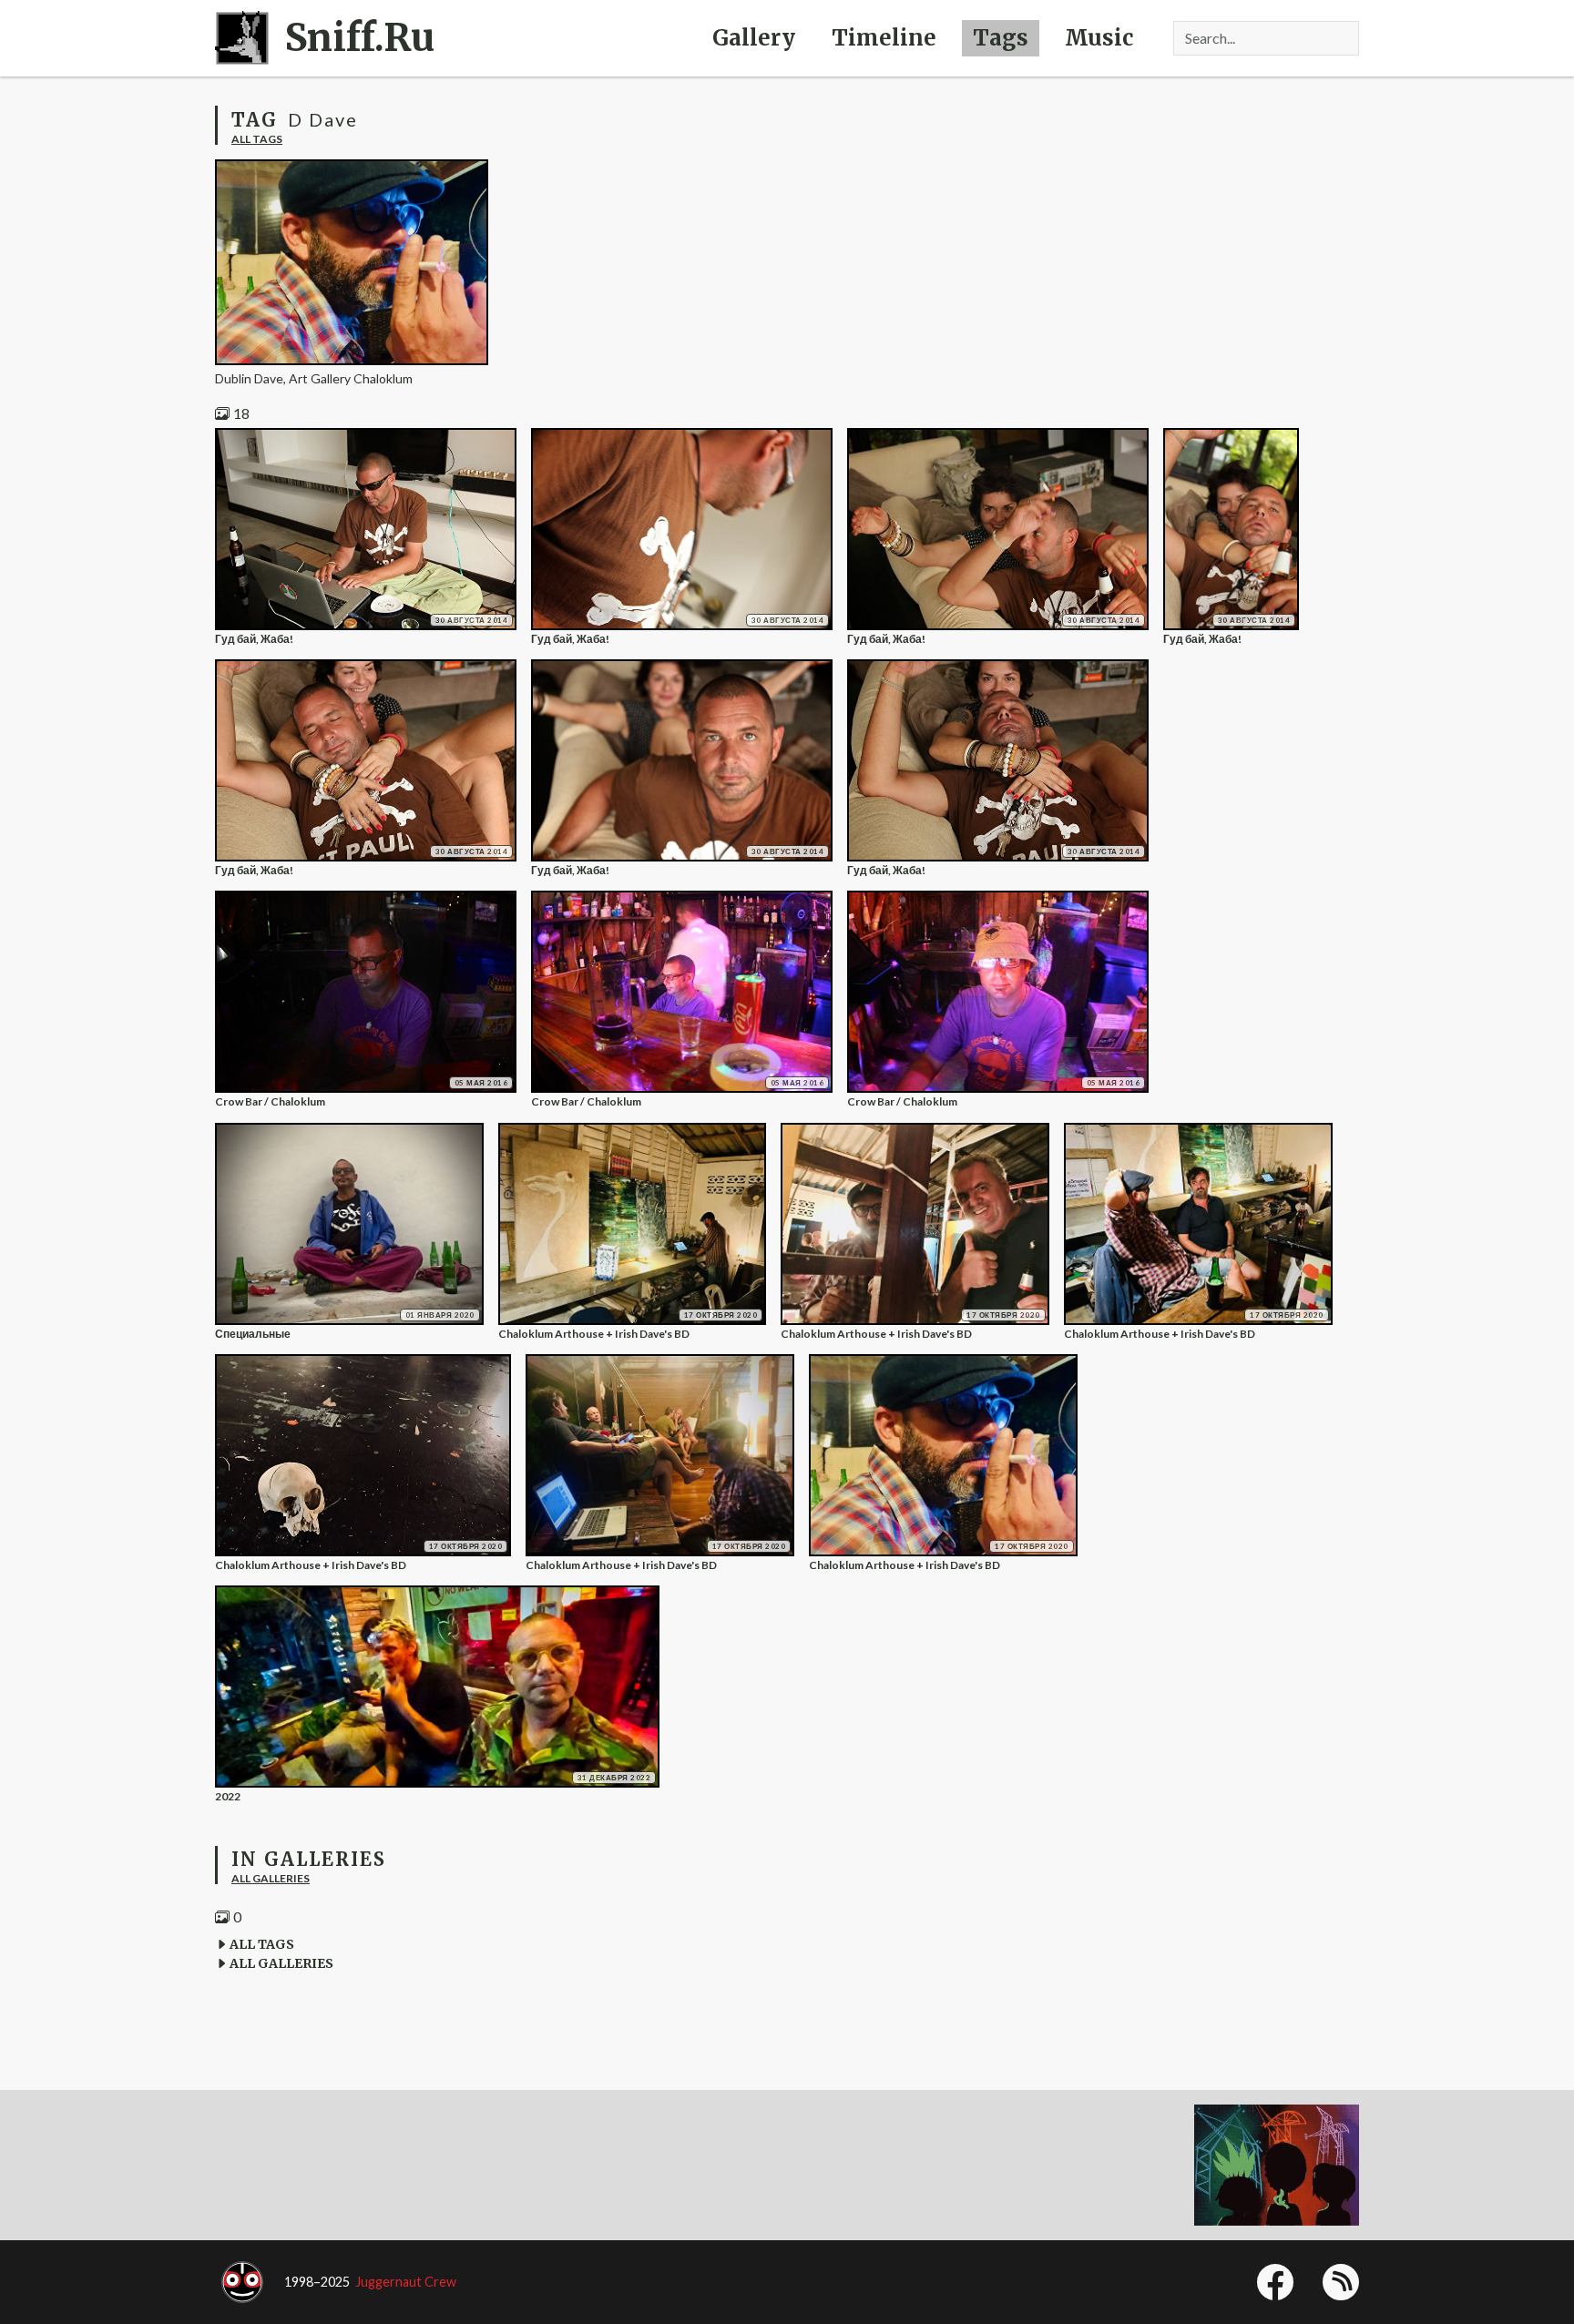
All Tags (257, 139)
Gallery (754, 38)
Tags (1001, 38)
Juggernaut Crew (406, 2282)
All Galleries (271, 1878)
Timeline (884, 38)
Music (1099, 38)
